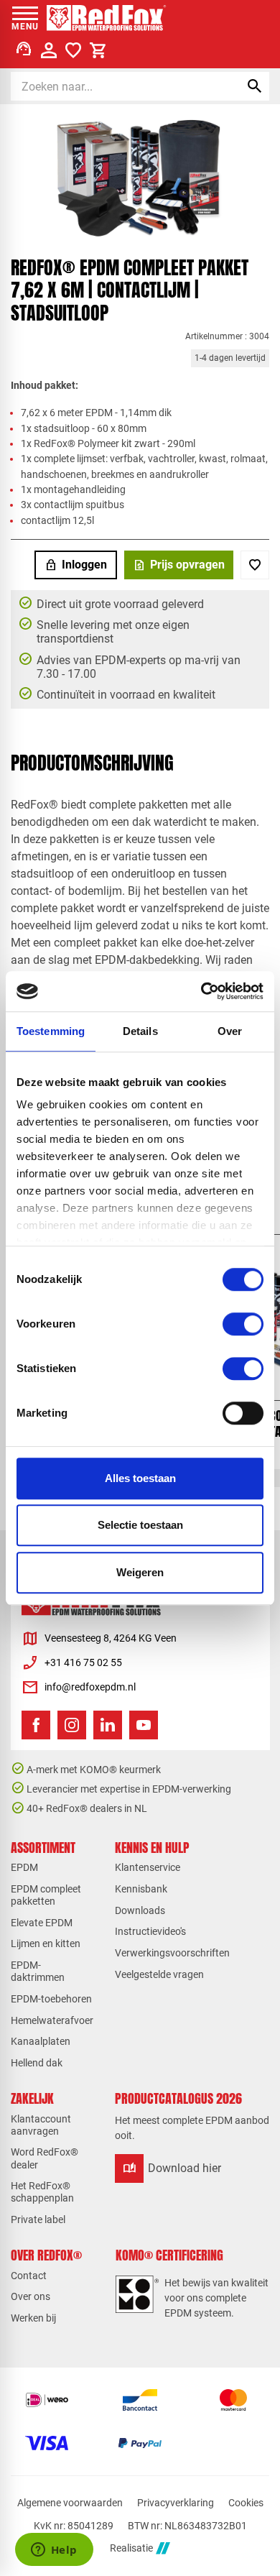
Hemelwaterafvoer (52, 2020)
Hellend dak (37, 2063)
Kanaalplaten (41, 2041)
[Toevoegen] (255, 565)
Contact (29, 2276)
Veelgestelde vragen (159, 1974)
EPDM (24, 1867)
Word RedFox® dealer (45, 2158)
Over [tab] (230, 1031)
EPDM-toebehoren (51, 1999)
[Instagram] (72, 1725)
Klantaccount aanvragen (41, 2125)
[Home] (107, 18)
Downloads (140, 1910)
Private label (38, 2219)
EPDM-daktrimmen (38, 1971)
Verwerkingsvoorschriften (172, 1953)
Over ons (31, 2296)
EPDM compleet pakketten (46, 1895)
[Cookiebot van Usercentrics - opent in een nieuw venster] (201, 991)
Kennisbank (141, 1889)
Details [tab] (140, 1031)
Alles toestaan (140, 1478)
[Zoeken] (255, 86)
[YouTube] (144, 1725)
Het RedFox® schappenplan (42, 2192)
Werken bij (33, 2318)
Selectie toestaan (140, 1525)
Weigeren (140, 1572)
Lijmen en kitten (46, 1943)
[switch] (243, 1324)
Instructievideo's (150, 1931)
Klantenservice (148, 1867)
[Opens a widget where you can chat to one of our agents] (54, 2551)
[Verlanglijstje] (73, 50)
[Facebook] (36, 1725)
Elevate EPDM (42, 1923)
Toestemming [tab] (51, 1031)
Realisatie (131, 2548)
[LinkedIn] (108, 1725)
